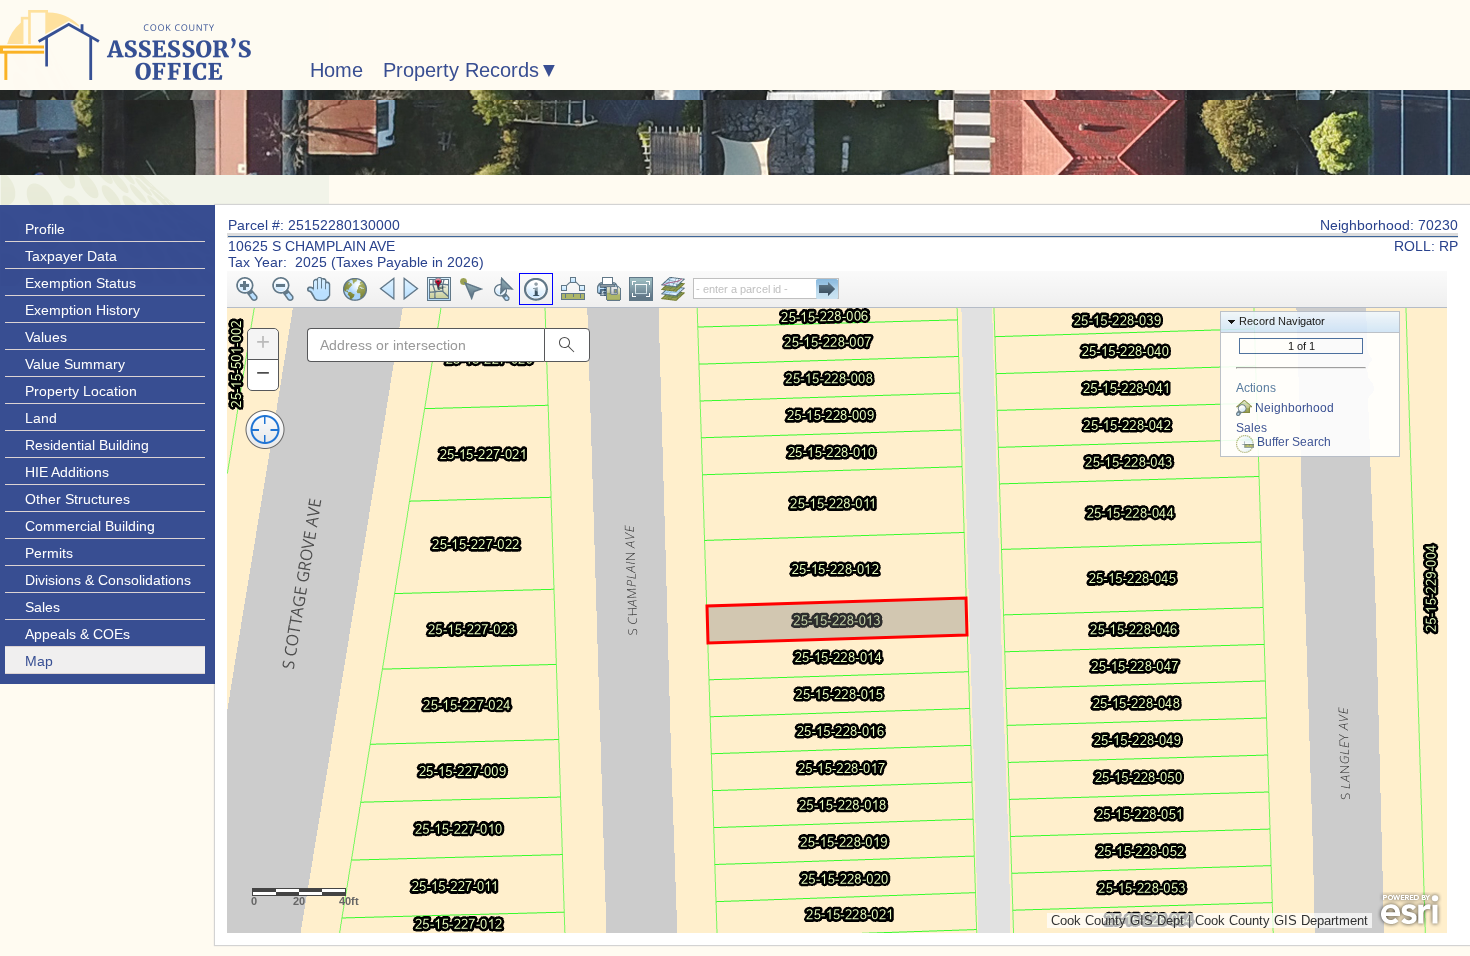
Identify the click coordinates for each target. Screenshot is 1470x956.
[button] (247, 289)
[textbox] (425, 345)
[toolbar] (837, 289)
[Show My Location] (264, 428)
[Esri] (1409, 910)
